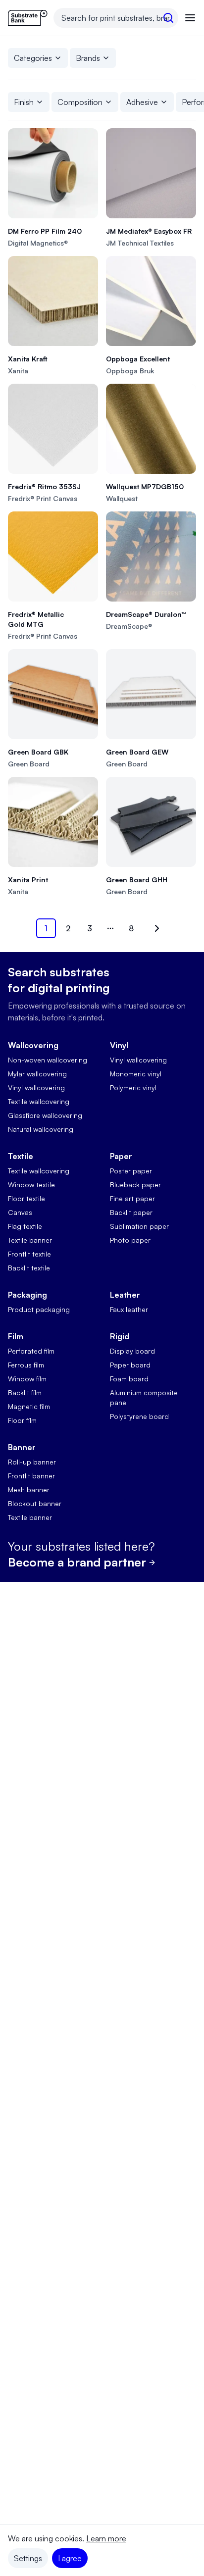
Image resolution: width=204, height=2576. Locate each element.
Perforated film (31, 1351)
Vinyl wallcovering (36, 1087)
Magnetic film (29, 1406)
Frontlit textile (29, 1254)
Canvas (20, 1212)
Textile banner (30, 1240)
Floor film (22, 1420)
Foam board (129, 1379)
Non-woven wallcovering (48, 1060)
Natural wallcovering (41, 1129)
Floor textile (26, 1198)
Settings (28, 2558)
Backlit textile (29, 1268)
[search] (168, 18)
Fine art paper (132, 1198)
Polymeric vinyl (133, 1087)
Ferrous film (26, 1365)
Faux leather (129, 1309)
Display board (132, 1351)
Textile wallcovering (39, 1101)
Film (16, 1336)
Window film (27, 1379)
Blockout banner (35, 1503)
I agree (70, 2558)
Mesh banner (29, 1490)
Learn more (106, 2538)
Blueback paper (135, 1185)
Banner (22, 1447)
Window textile (31, 1185)
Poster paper (131, 1171)
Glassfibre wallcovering (45, 1115)
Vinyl (119, 1045)
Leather (125, 1295)
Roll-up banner (32, 1462)
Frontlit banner (31, 1476)
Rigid (120, 1336)
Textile (21, 1156)
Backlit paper (131, 1212)
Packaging (27, 1295)
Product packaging (39, 1309)
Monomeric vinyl (136, 1074)
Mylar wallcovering (37, 1074)
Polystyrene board (139, 1416)
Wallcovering (33, 1045)
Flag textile (25, 1226)
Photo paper (130, 1240)
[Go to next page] (155, 928)
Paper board (130, 1365)
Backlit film (25, 1392)
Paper (121, 1156)
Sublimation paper (139, 1226)
